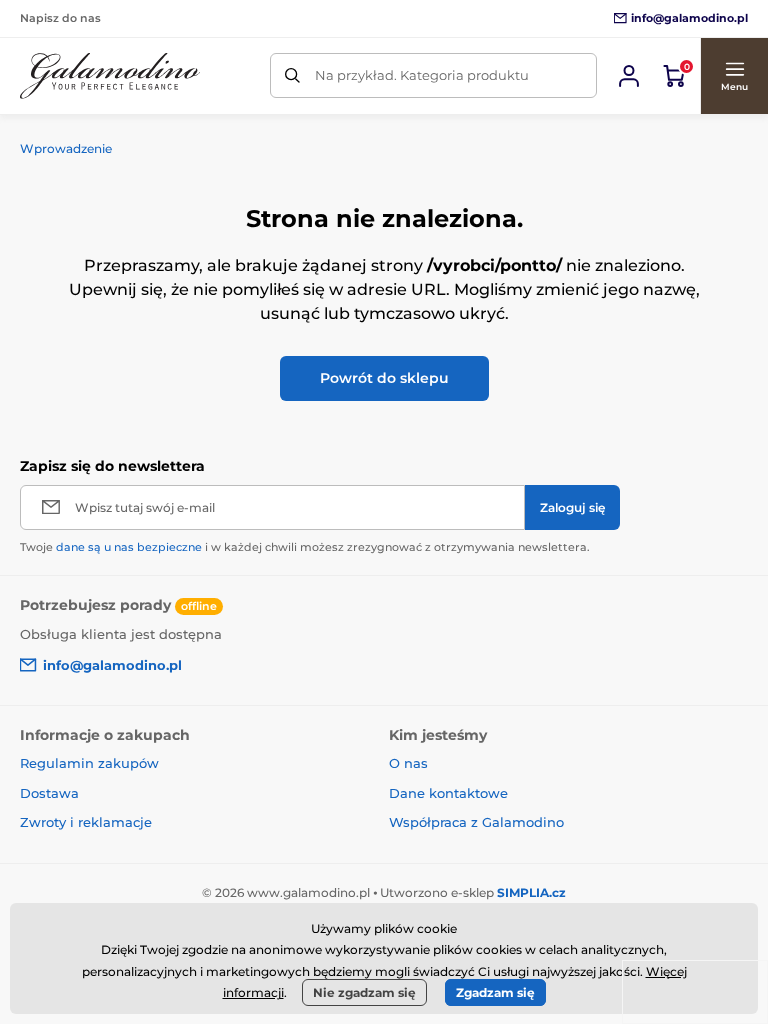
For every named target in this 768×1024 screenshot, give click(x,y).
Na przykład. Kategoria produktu (422, 75)
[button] (734, 76)
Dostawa (49, 793)
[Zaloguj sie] (629, 76)
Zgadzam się (495, 992)
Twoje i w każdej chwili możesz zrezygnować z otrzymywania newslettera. (305, 547)
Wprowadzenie (66, 148)
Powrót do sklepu (384, 378)
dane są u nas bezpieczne (129, 547)
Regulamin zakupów (89, 763)
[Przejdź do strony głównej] (110, 76)
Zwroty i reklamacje (86, 822)
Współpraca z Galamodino (476, 822)
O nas (408, 763)
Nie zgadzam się (364, 992)
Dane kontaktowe (448, 793)
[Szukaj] (292, 75)
